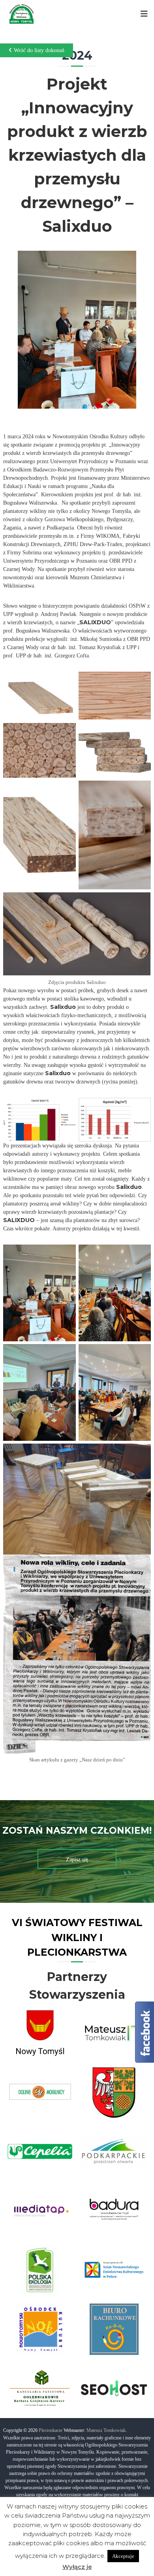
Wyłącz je (77, 2567)
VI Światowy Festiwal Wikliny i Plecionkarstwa (77, 1937)
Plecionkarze (51, 2430)
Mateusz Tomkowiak (106, 2430)
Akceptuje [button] (123, 2556)
